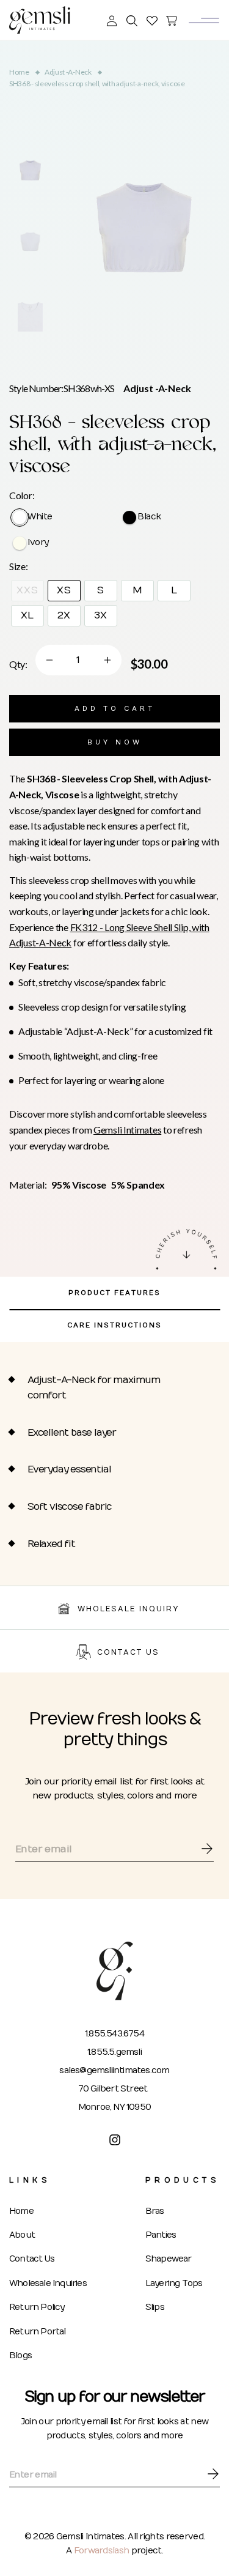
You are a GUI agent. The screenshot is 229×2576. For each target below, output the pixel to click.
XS (64, 590)
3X (101, 615)
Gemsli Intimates (127, 1130)
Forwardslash (103, 2551)
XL (28, 615)
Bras (155, 2211)
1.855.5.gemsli (114, 2052)
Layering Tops (174, 2283)
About (22, 2235)
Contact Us (32, 2259)
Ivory (38, 543)
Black (149, 517)
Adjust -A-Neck (68, 72)
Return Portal (38, 2332)
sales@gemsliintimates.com (114, 2070)
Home (19, 72)
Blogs (20, 2355)
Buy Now (115, 742)
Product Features (114, 1293)
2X (64, 615)
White (40, 517)
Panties (161, 2235)
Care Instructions (114, 1325)
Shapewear (169, 2259)
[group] (30, 170)
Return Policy (37, 2307)
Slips (155, 2307)
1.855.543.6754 (114, 2034)
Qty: (18, 664)
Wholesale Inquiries (48, 2283)
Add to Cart (115, 709)
